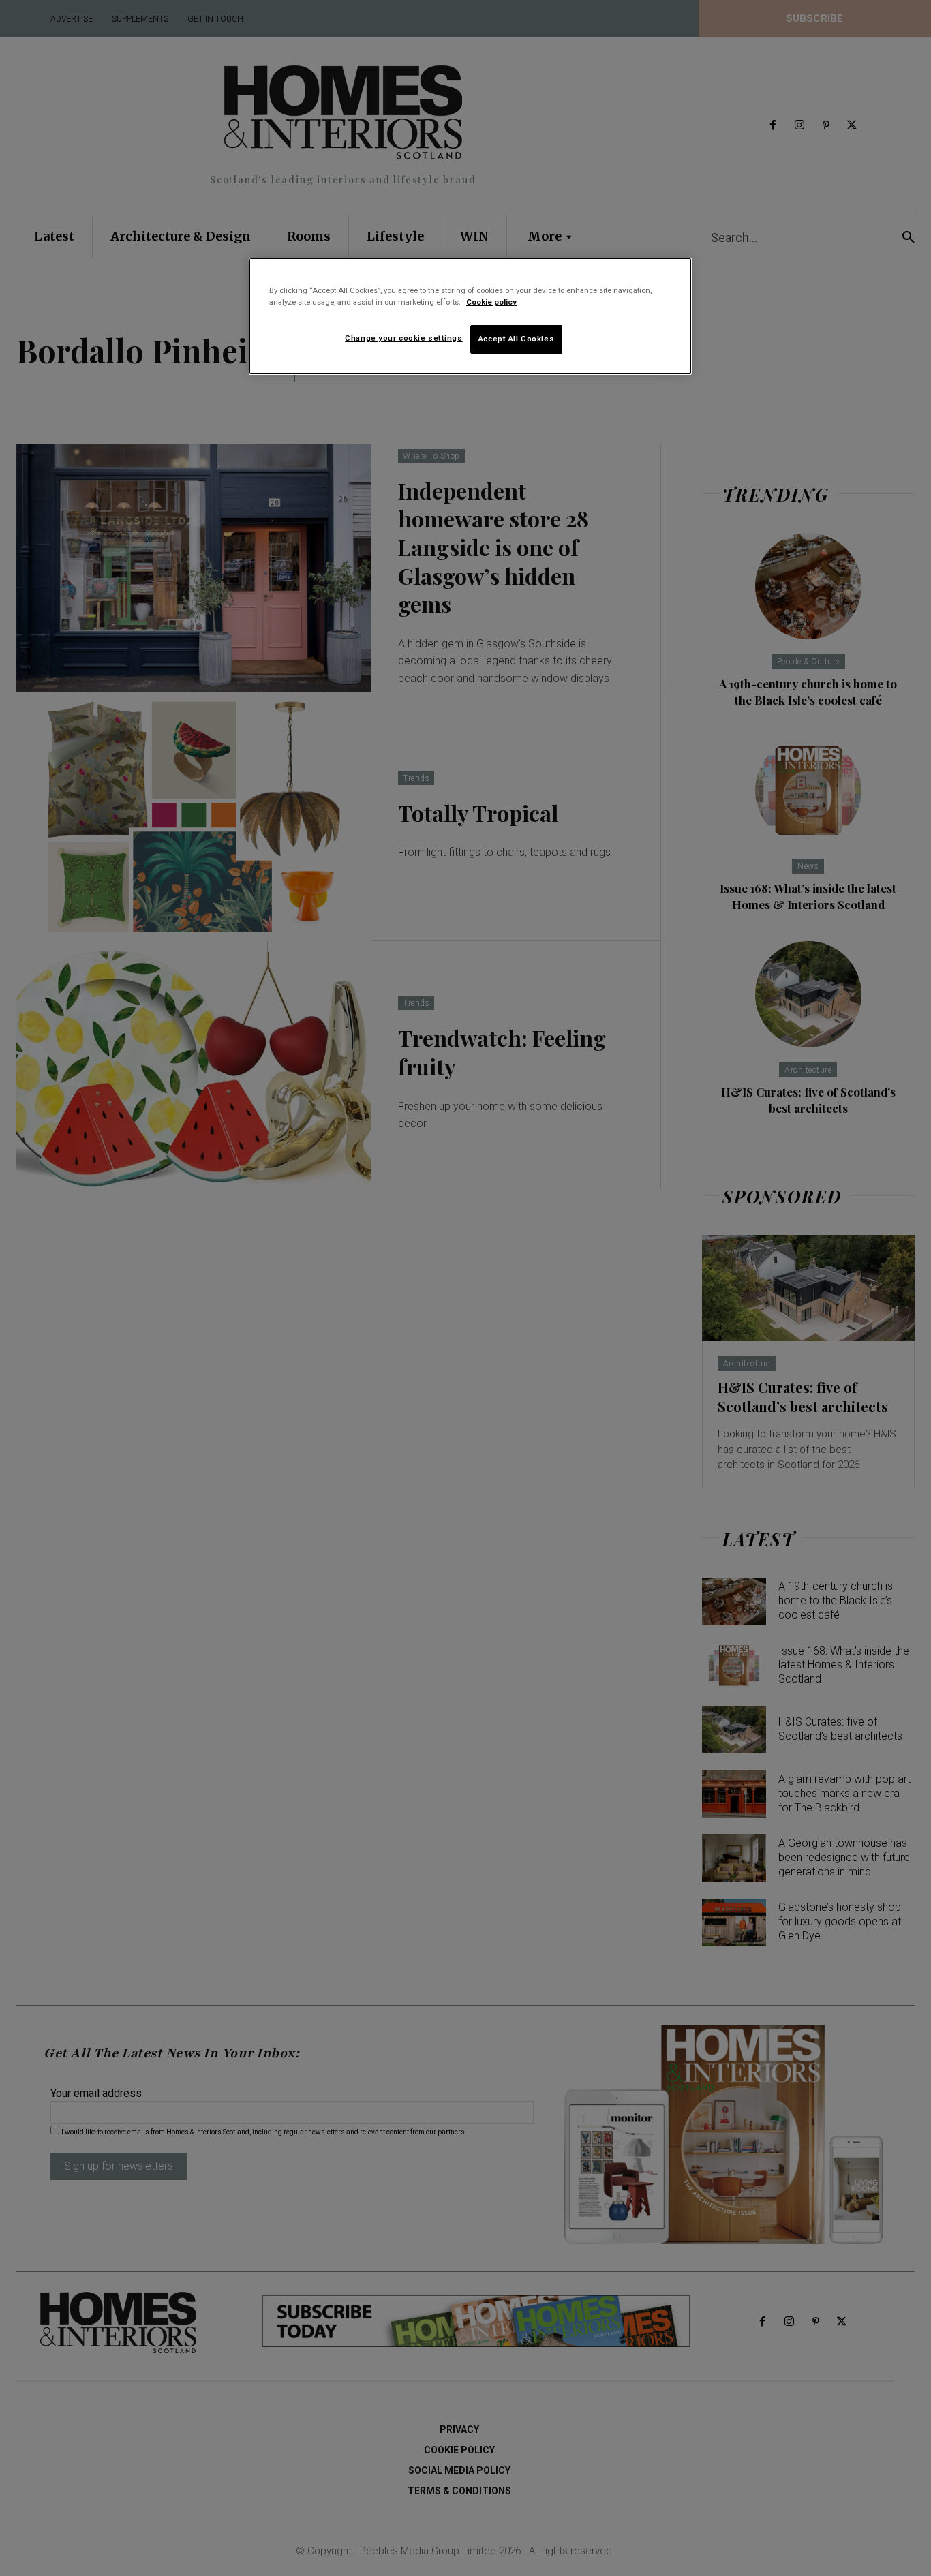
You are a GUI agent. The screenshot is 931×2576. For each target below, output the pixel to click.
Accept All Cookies (516, 339)
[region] (470, 316)
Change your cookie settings (403, 338)
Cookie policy (491, 302)
